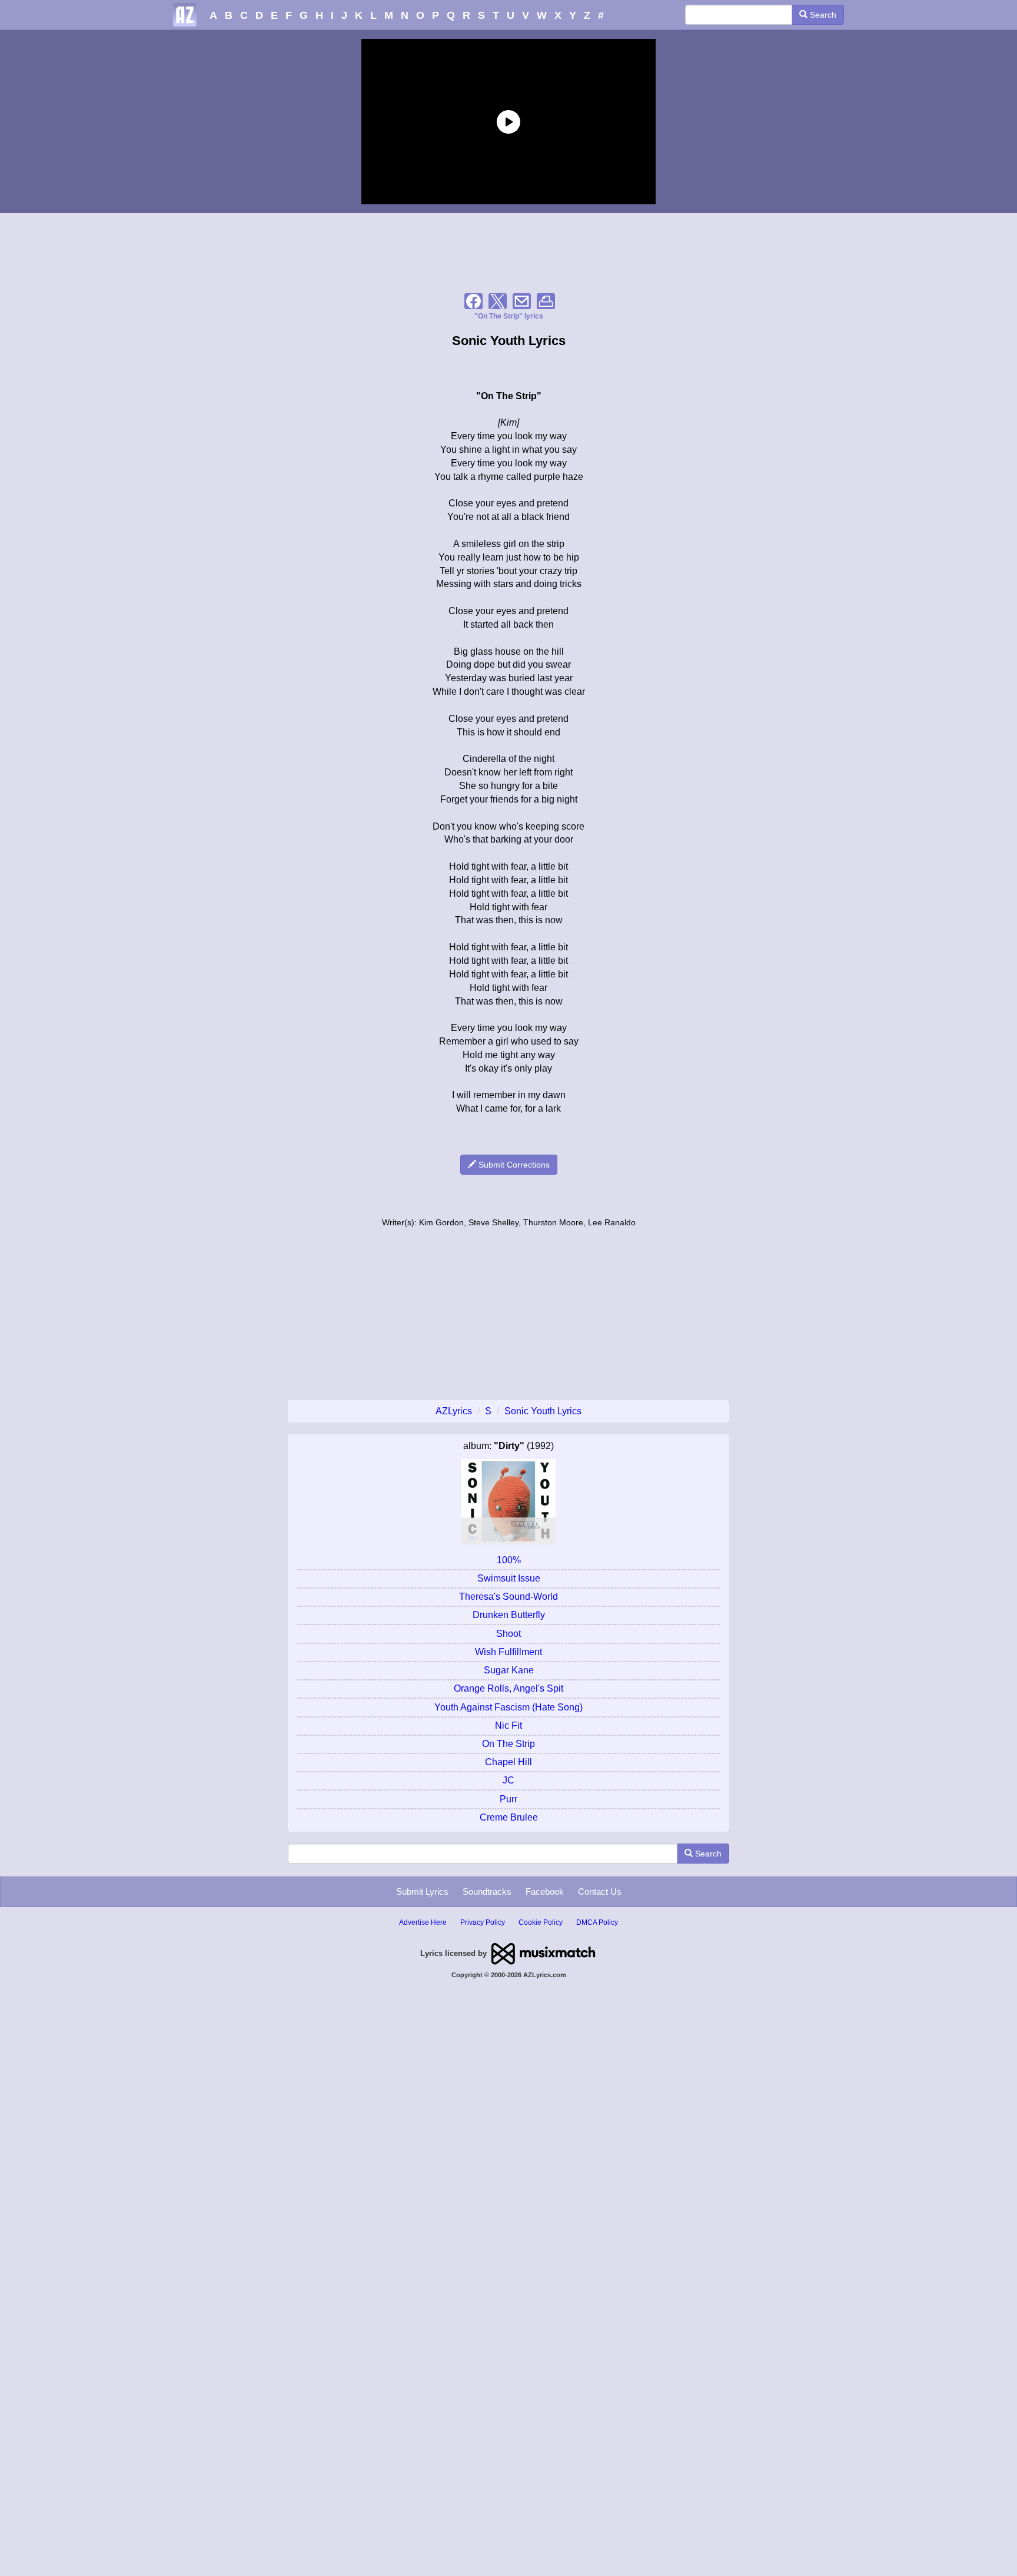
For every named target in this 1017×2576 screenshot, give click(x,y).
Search (822, 15)
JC (508, 1780)
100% (509, 1560)
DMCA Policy (597, 1922)
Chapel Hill (508, 1762)
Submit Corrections (513, 1165)
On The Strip (508, 1744)
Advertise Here (423, 1922)
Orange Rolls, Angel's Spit (508, 1688)
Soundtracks (487, 1892)
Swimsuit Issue (509, 1578)
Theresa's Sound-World (508, 1597)
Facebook (545, 1892)
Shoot (508, 1634)
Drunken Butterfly (509, 1615)
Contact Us (600, 1892)
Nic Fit (508, 1725)
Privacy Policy (483, 1922)
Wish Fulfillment (508, 1652)
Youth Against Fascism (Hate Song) (508, 1707)
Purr (508, 1799)
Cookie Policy (541, 1922)
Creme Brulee (509, 1817)
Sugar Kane (509, 1670)
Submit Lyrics (422, 1892)
